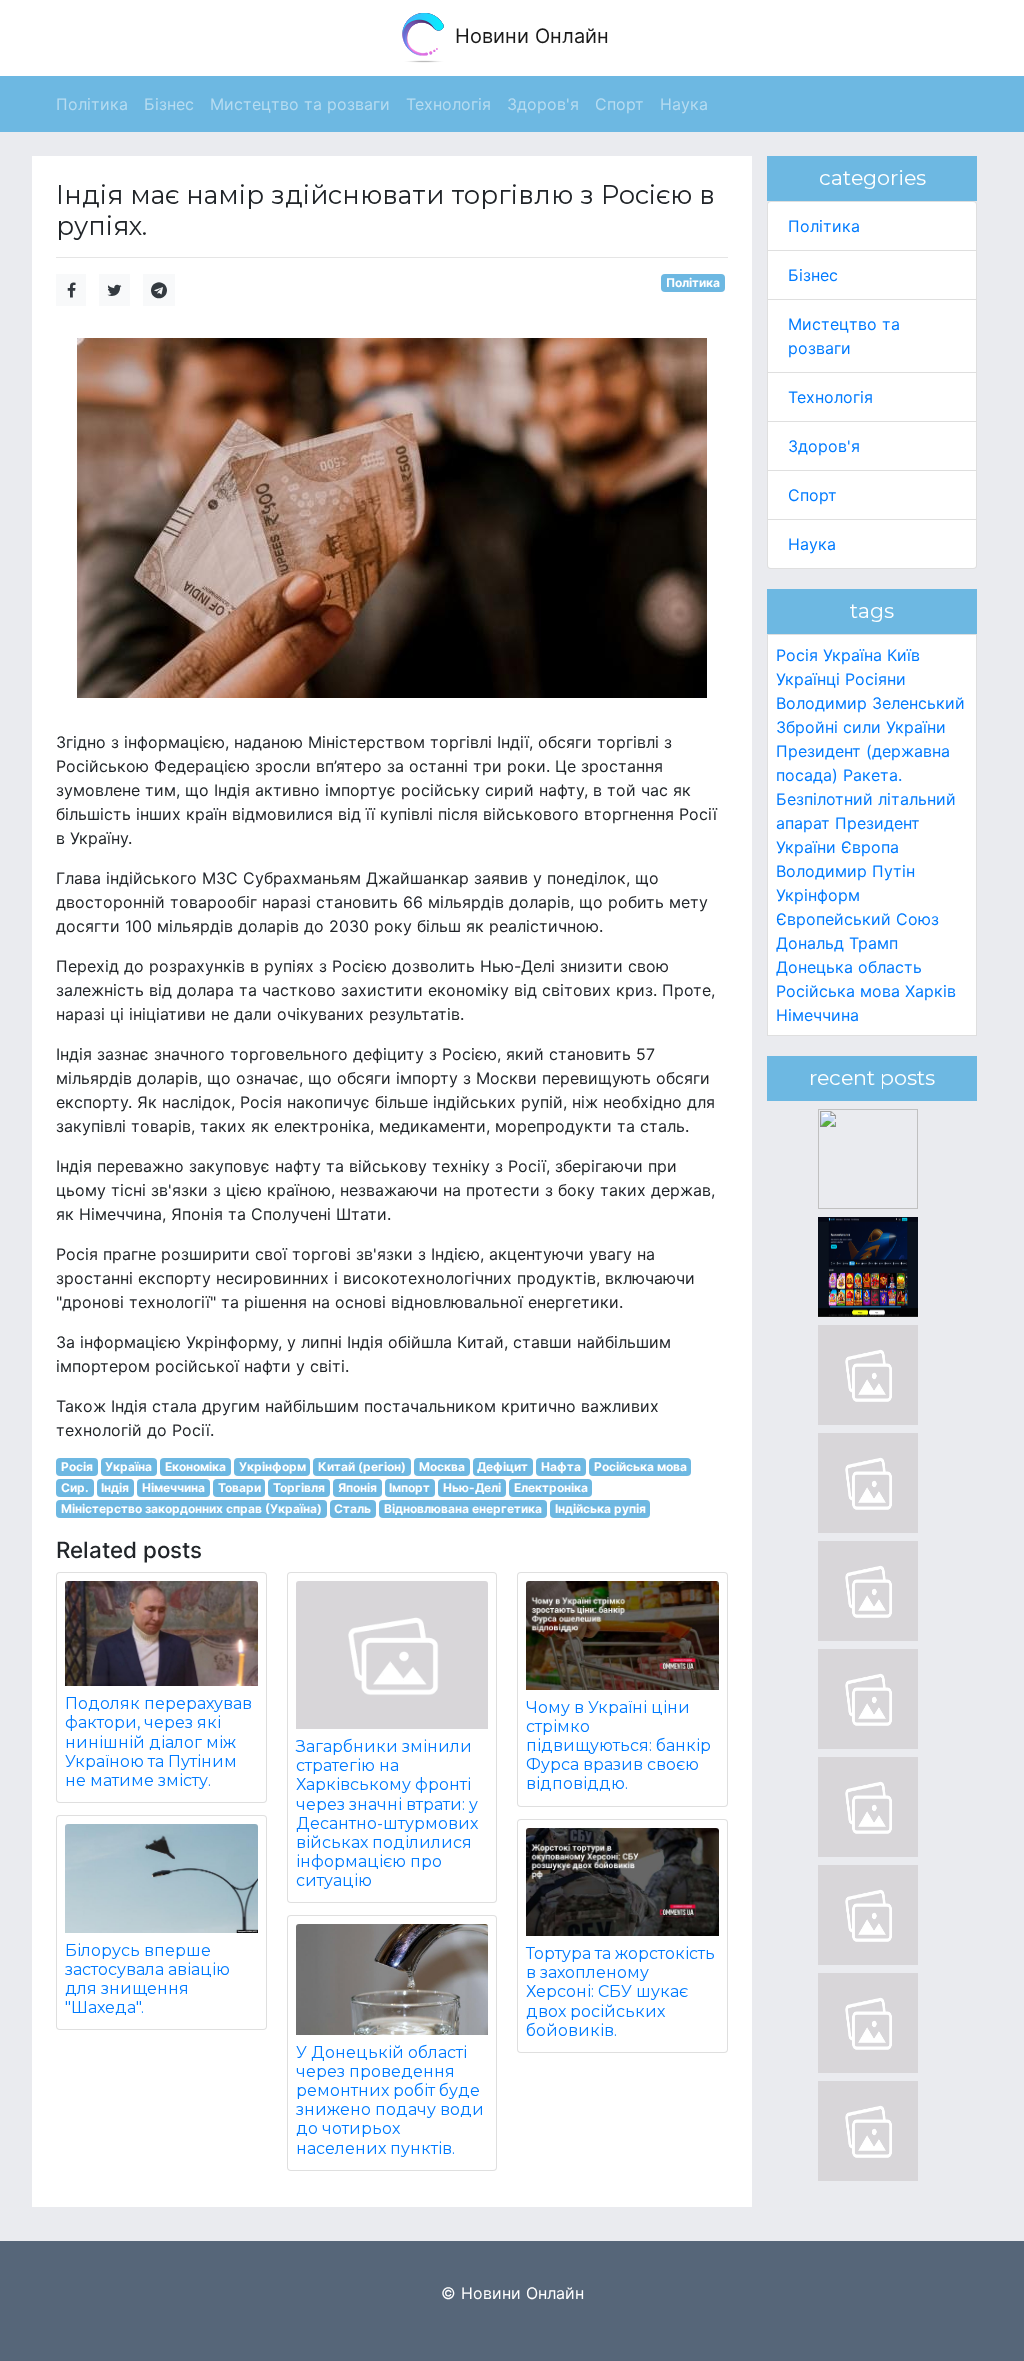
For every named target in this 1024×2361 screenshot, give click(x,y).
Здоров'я (824, 446)
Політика (693, 282)
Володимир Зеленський (870, 703)
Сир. (75, 1487)
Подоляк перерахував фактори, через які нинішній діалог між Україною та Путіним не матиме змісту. (158, 1742)
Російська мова (640, 1466)
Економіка (195, 1466)
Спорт (812, 495)
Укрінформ (272, 1466)
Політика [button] (92, 104)
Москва (442, 1466)
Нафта (561, 1466)
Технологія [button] (448, 104)
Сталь (352, 1508)
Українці (808, 679)
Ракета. (872, 775)
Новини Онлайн (529, 36)
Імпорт (409, 1487)
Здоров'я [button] (543, 104)
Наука (812, 544)
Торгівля (299, 1487)
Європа (870, 847)
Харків (930, 991)
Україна (128, 1466)
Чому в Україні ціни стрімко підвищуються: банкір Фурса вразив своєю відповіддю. (618, 1746)
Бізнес (813, 275)
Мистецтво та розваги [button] (300, 104)
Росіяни (875, 679)
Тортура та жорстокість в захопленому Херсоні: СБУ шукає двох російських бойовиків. (620, 1992)
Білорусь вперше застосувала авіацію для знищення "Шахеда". (147, 1979)
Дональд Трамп (837, 943)
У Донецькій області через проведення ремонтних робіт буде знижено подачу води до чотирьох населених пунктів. (390, 2100)
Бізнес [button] (169, 104)
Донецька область (849, 967)
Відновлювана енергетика (463, 1508)
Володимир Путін (845, 871)
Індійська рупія (600, 1508)
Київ (903, 655)
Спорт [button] (619, 104)
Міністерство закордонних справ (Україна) (191, 1508)
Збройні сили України (861, 727)
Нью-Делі (472, 1487)
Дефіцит (502, 1466)
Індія (115, 1487)
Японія (357, 1487)
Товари (239, 1487)
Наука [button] (684, 104)
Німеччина (173, 1487)
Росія (77, 1466)
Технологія (830, 397)
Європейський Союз (857, 919)
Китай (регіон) (362, 1466)
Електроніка (551, 1487)
